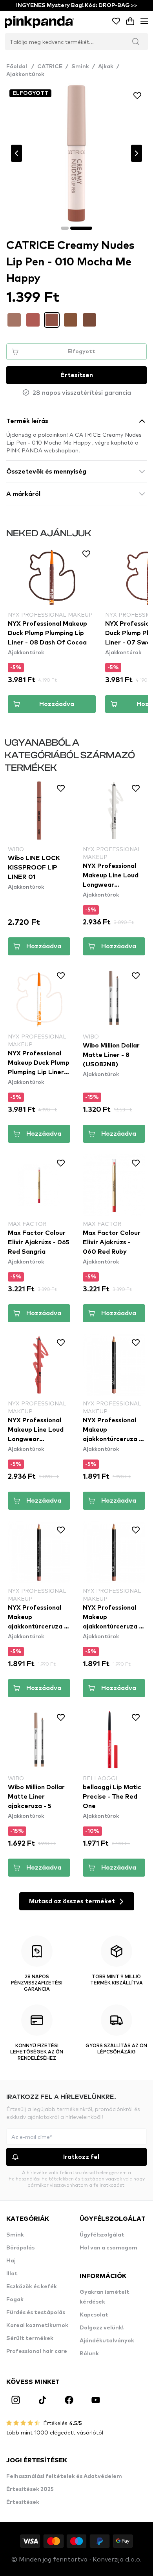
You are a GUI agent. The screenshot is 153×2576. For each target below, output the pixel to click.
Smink (80, 67)
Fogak (15, 2300)
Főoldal (20, 67)
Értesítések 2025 (30, 2489)
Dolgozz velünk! (102, 2328)
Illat (12, 2274)
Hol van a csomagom (108, 2248)
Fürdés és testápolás (36, 2313)
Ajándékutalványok (107, 2341)
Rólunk (89, 2354)
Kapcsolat (94, 2315)
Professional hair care (37, 2351)
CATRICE (50, 67)
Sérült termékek (30, 2338)
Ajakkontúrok (25, 74)
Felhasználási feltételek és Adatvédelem (64, 2476)
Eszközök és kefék (32, 2287)
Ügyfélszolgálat (102, 2235)
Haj (11, 2261)
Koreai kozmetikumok (37, 2325)
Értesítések (23, 2502)
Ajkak (106, 67)
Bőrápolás (20, 2248)
